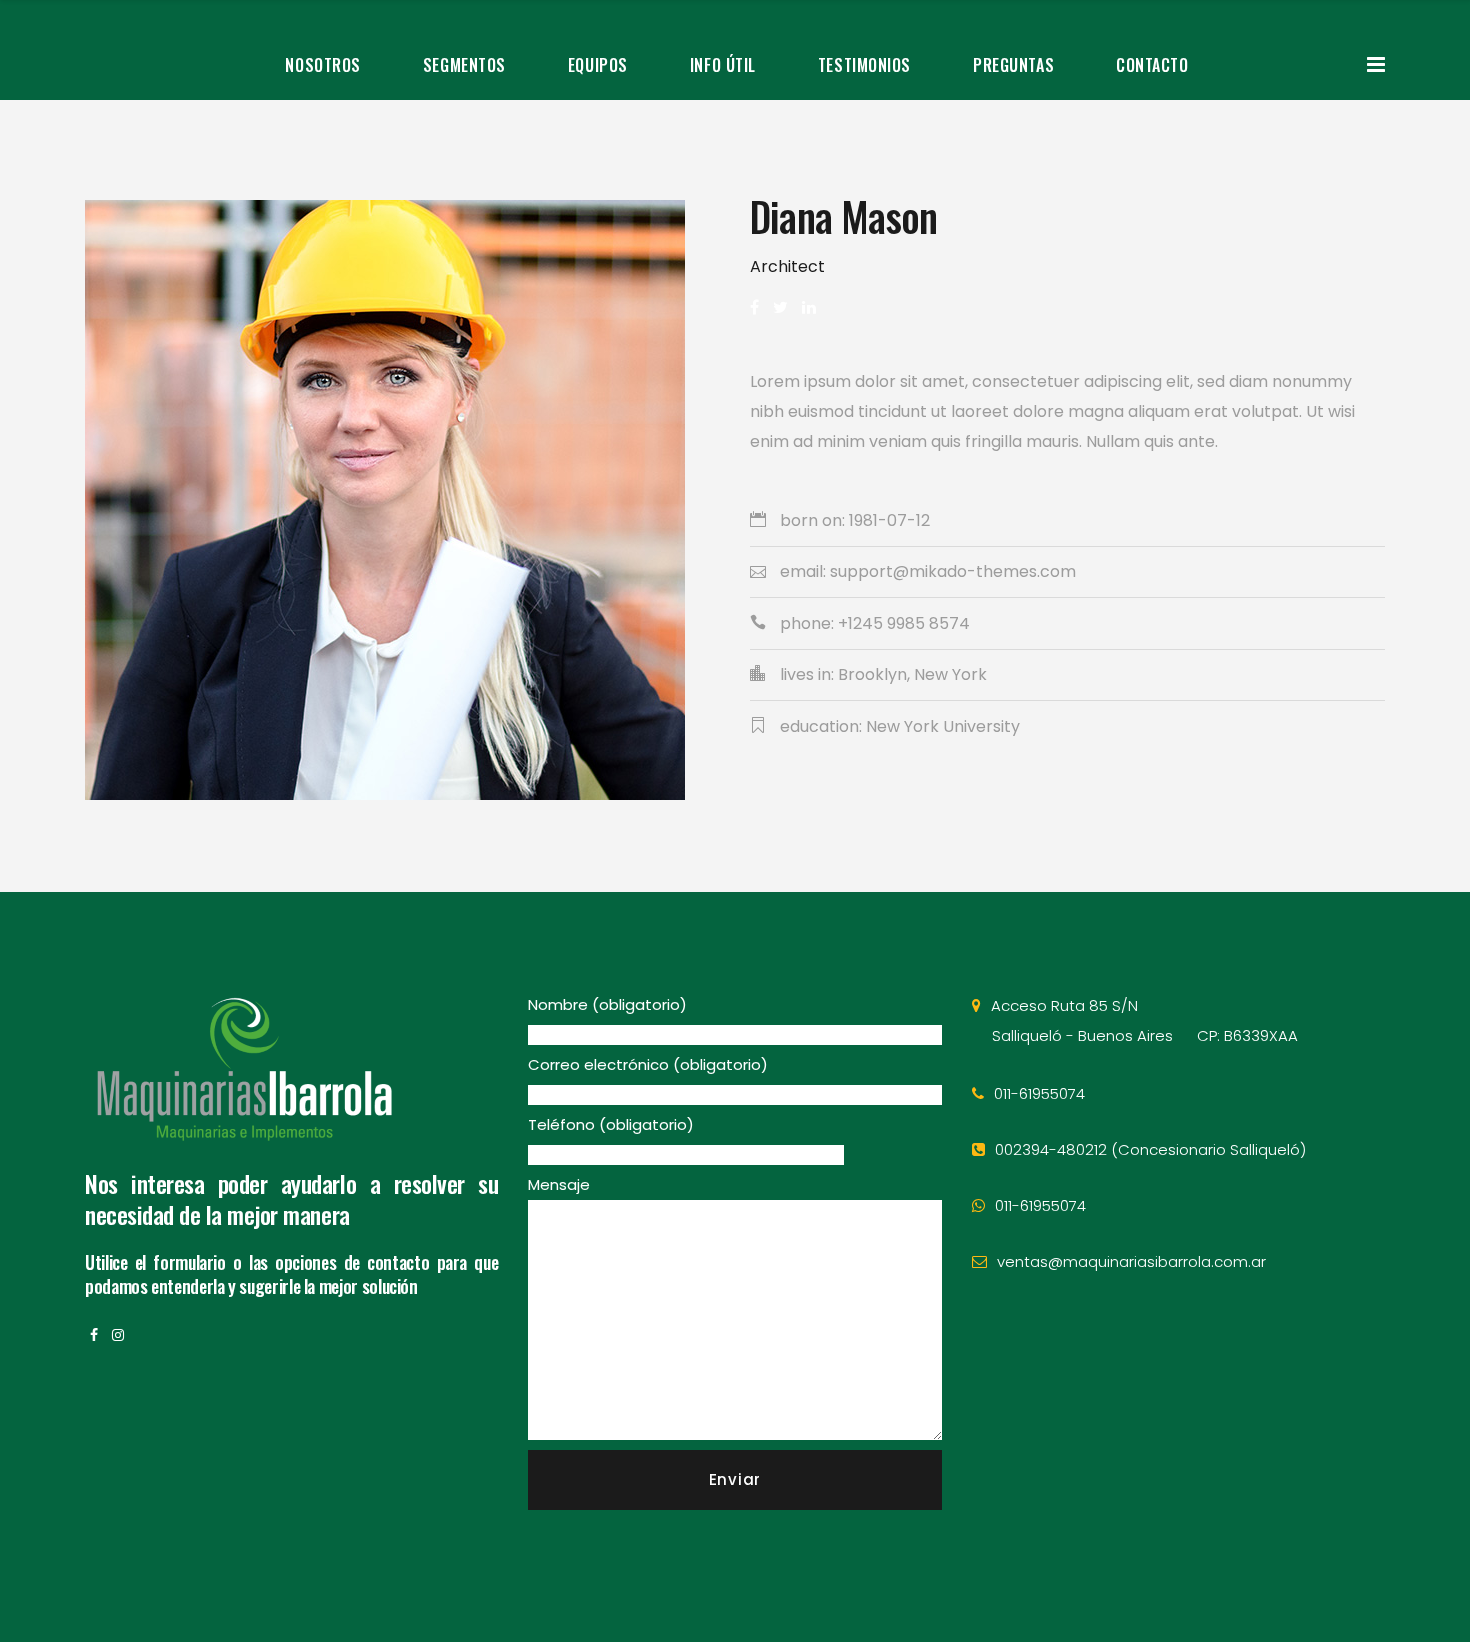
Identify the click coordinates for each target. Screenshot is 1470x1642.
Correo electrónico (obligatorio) (648, 1064)
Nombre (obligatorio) (607, 1004)
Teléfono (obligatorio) (611, 1124)
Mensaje (559, 1184)
